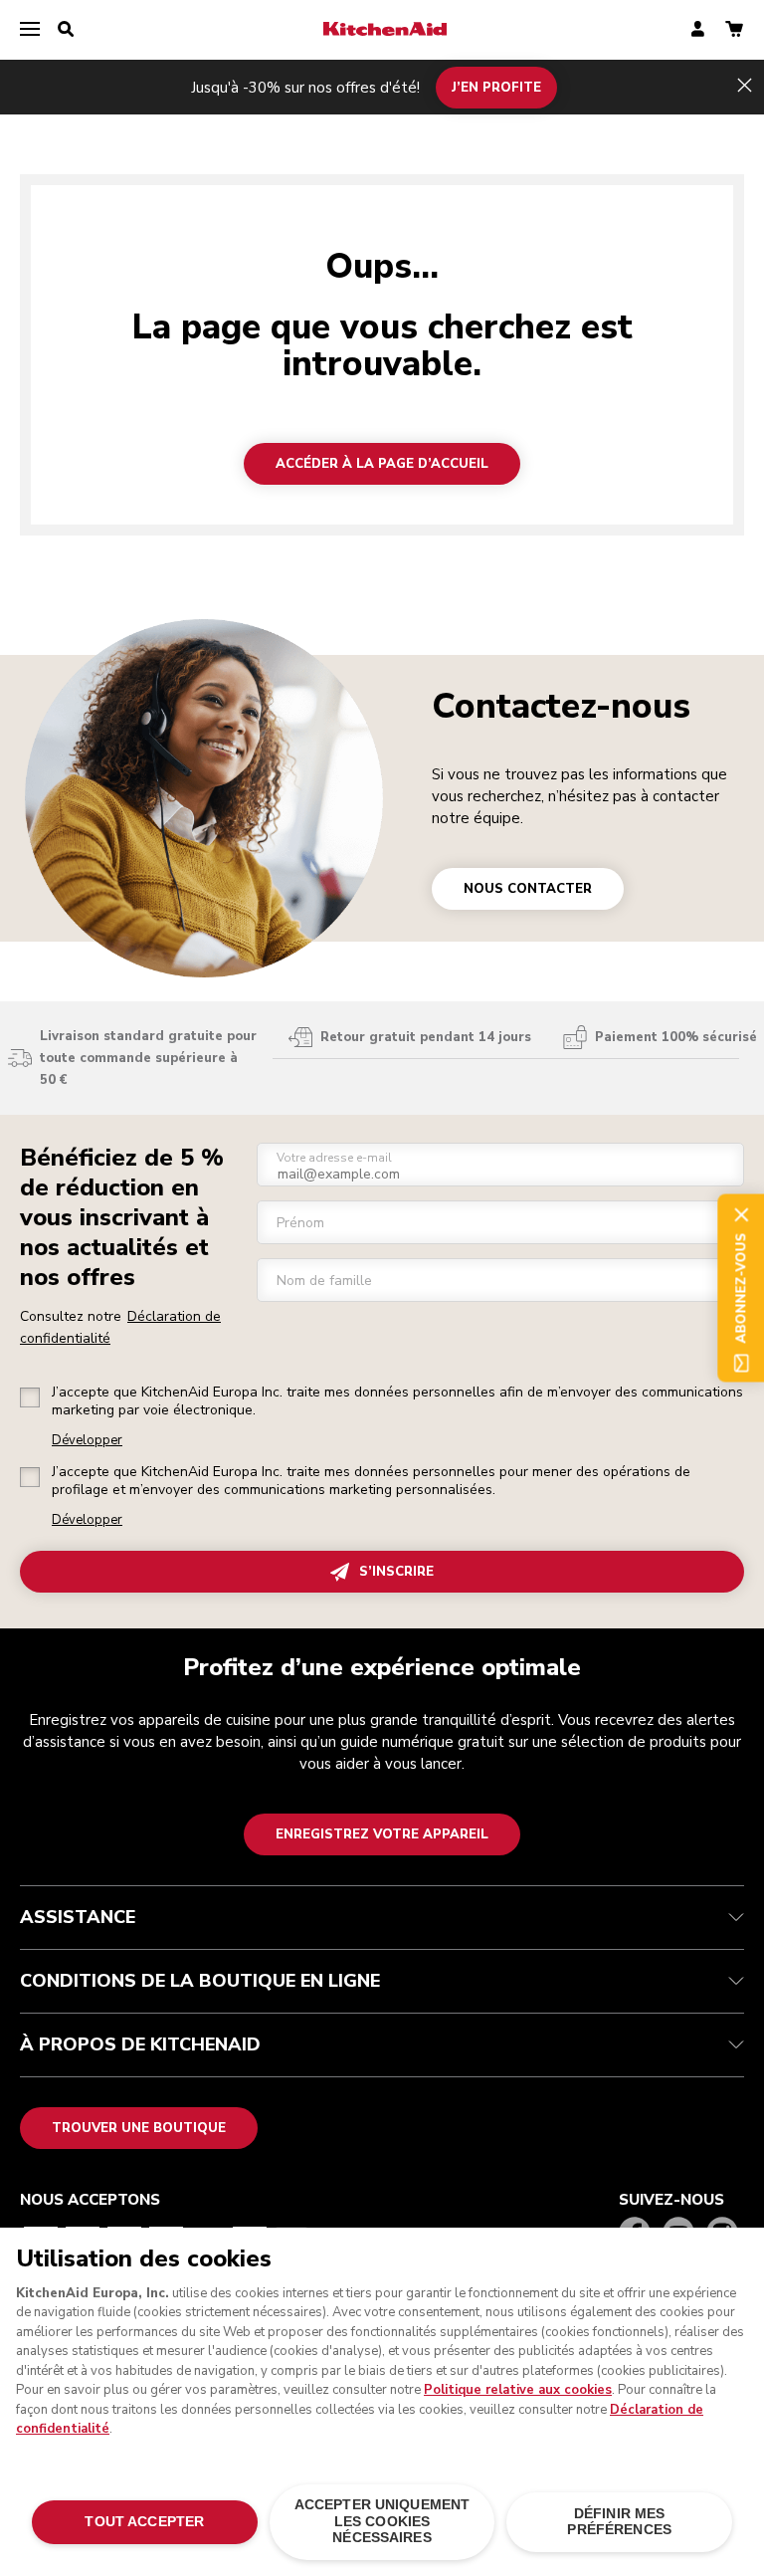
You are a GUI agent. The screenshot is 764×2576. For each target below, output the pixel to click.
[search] (66, 30)
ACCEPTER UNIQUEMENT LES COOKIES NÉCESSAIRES (382, 2521)
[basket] (734, 30)
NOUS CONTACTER (528, 889)
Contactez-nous (561, 706)
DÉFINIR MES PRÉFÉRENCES (619, 2522)
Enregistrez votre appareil (382, 1834)
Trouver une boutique (139, 2128)
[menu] (30, 30)
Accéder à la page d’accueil (382, 464)
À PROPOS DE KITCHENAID (140, 2044)
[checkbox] (30, 1397)
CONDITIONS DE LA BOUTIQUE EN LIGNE (200, 1981)
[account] (698, 30)
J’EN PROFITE (496, 87)
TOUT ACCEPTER (144, 2522)
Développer (87, 1441)
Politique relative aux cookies (518, 2390)
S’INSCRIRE (396, 1572)
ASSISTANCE (78, 1917)
